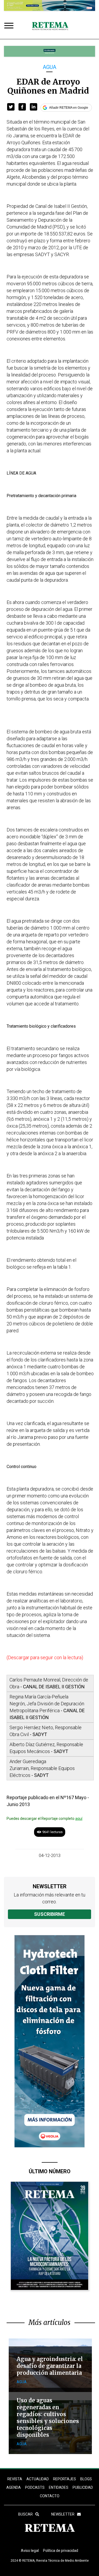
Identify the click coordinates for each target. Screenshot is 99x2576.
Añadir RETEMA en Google (69, 108)
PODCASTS (35, 2487)
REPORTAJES (65, 2479)
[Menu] (10, 26)
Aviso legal (30, 2551)
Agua (49, 67)
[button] (11, 107)
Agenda (14, 2487)
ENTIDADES (59, 2487)
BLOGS (86, 2479)
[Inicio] (50, 26)
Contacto (50, 2496)
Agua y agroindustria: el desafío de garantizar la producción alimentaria (50, 2366)
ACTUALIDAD (38, 2479)
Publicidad (83, 2487)
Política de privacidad (61, 2551)
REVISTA (15, 2479)
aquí (79, 1819)
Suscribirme (49, 1914)
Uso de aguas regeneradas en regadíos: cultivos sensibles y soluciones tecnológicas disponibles (48, 2418)
